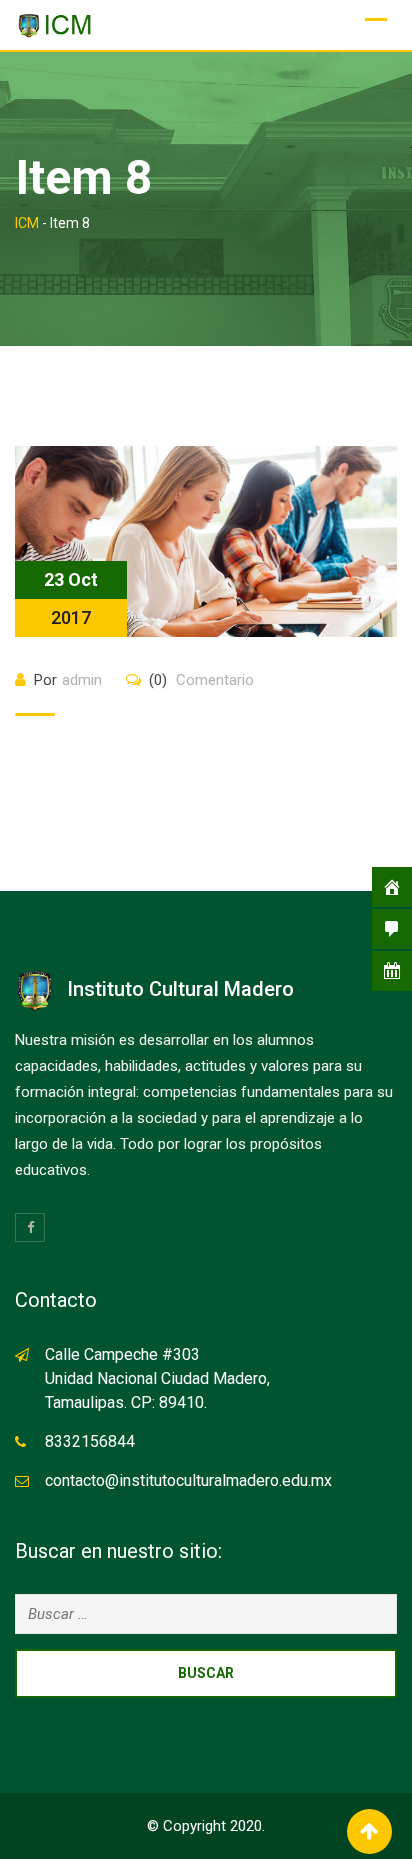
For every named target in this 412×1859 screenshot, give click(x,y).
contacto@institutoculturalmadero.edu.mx (188, 1480)
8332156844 (90, 1441)
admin (82, 680)
